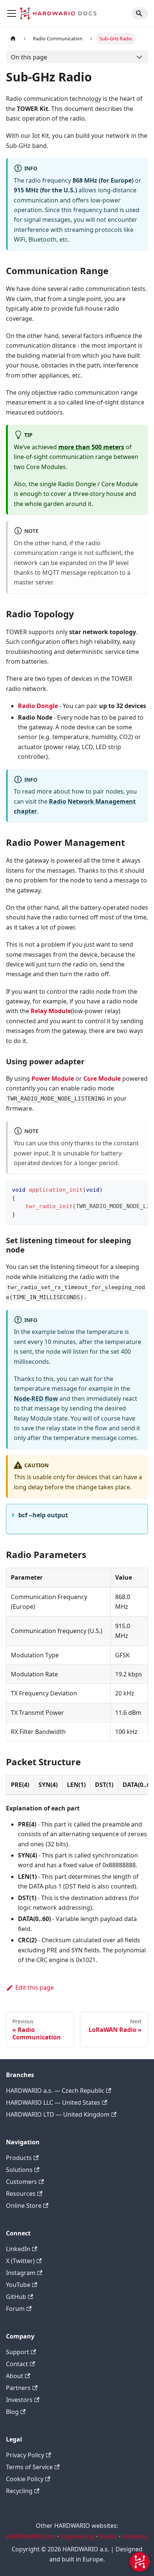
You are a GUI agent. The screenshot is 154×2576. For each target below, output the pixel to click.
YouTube (18, 2285)
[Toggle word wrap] (125, 1189)
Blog (12, 2412)
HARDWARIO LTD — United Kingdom (58, 2114)
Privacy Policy (25, 2455)
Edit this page (35, 1987)
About (15, 2376)
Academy (135, 2536)
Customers (21, 2182)
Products (19, 2158)
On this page (29, 57)
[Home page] (13, 39)
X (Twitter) (20, 2261)
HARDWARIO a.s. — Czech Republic (55, 2091)
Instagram (21, 2273)
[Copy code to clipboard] (139, 1189)
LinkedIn (18, 2249)
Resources (21, 2194)
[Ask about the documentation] (140, 2562)
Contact (17, 2364)
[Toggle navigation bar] (12, 13)
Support (18, 2352)
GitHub (16, 2297)
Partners (18, 2388)
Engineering (77, 2536)
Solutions (19, 2170)
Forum (15, 2309)
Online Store (24, 2206)
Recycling (19, 2491)
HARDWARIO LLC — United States (53, 2102)
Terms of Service (29, 2467)
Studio (108, 2536)
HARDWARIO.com (31, 2536)
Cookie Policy (25, 2479)
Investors (19, 2400)
